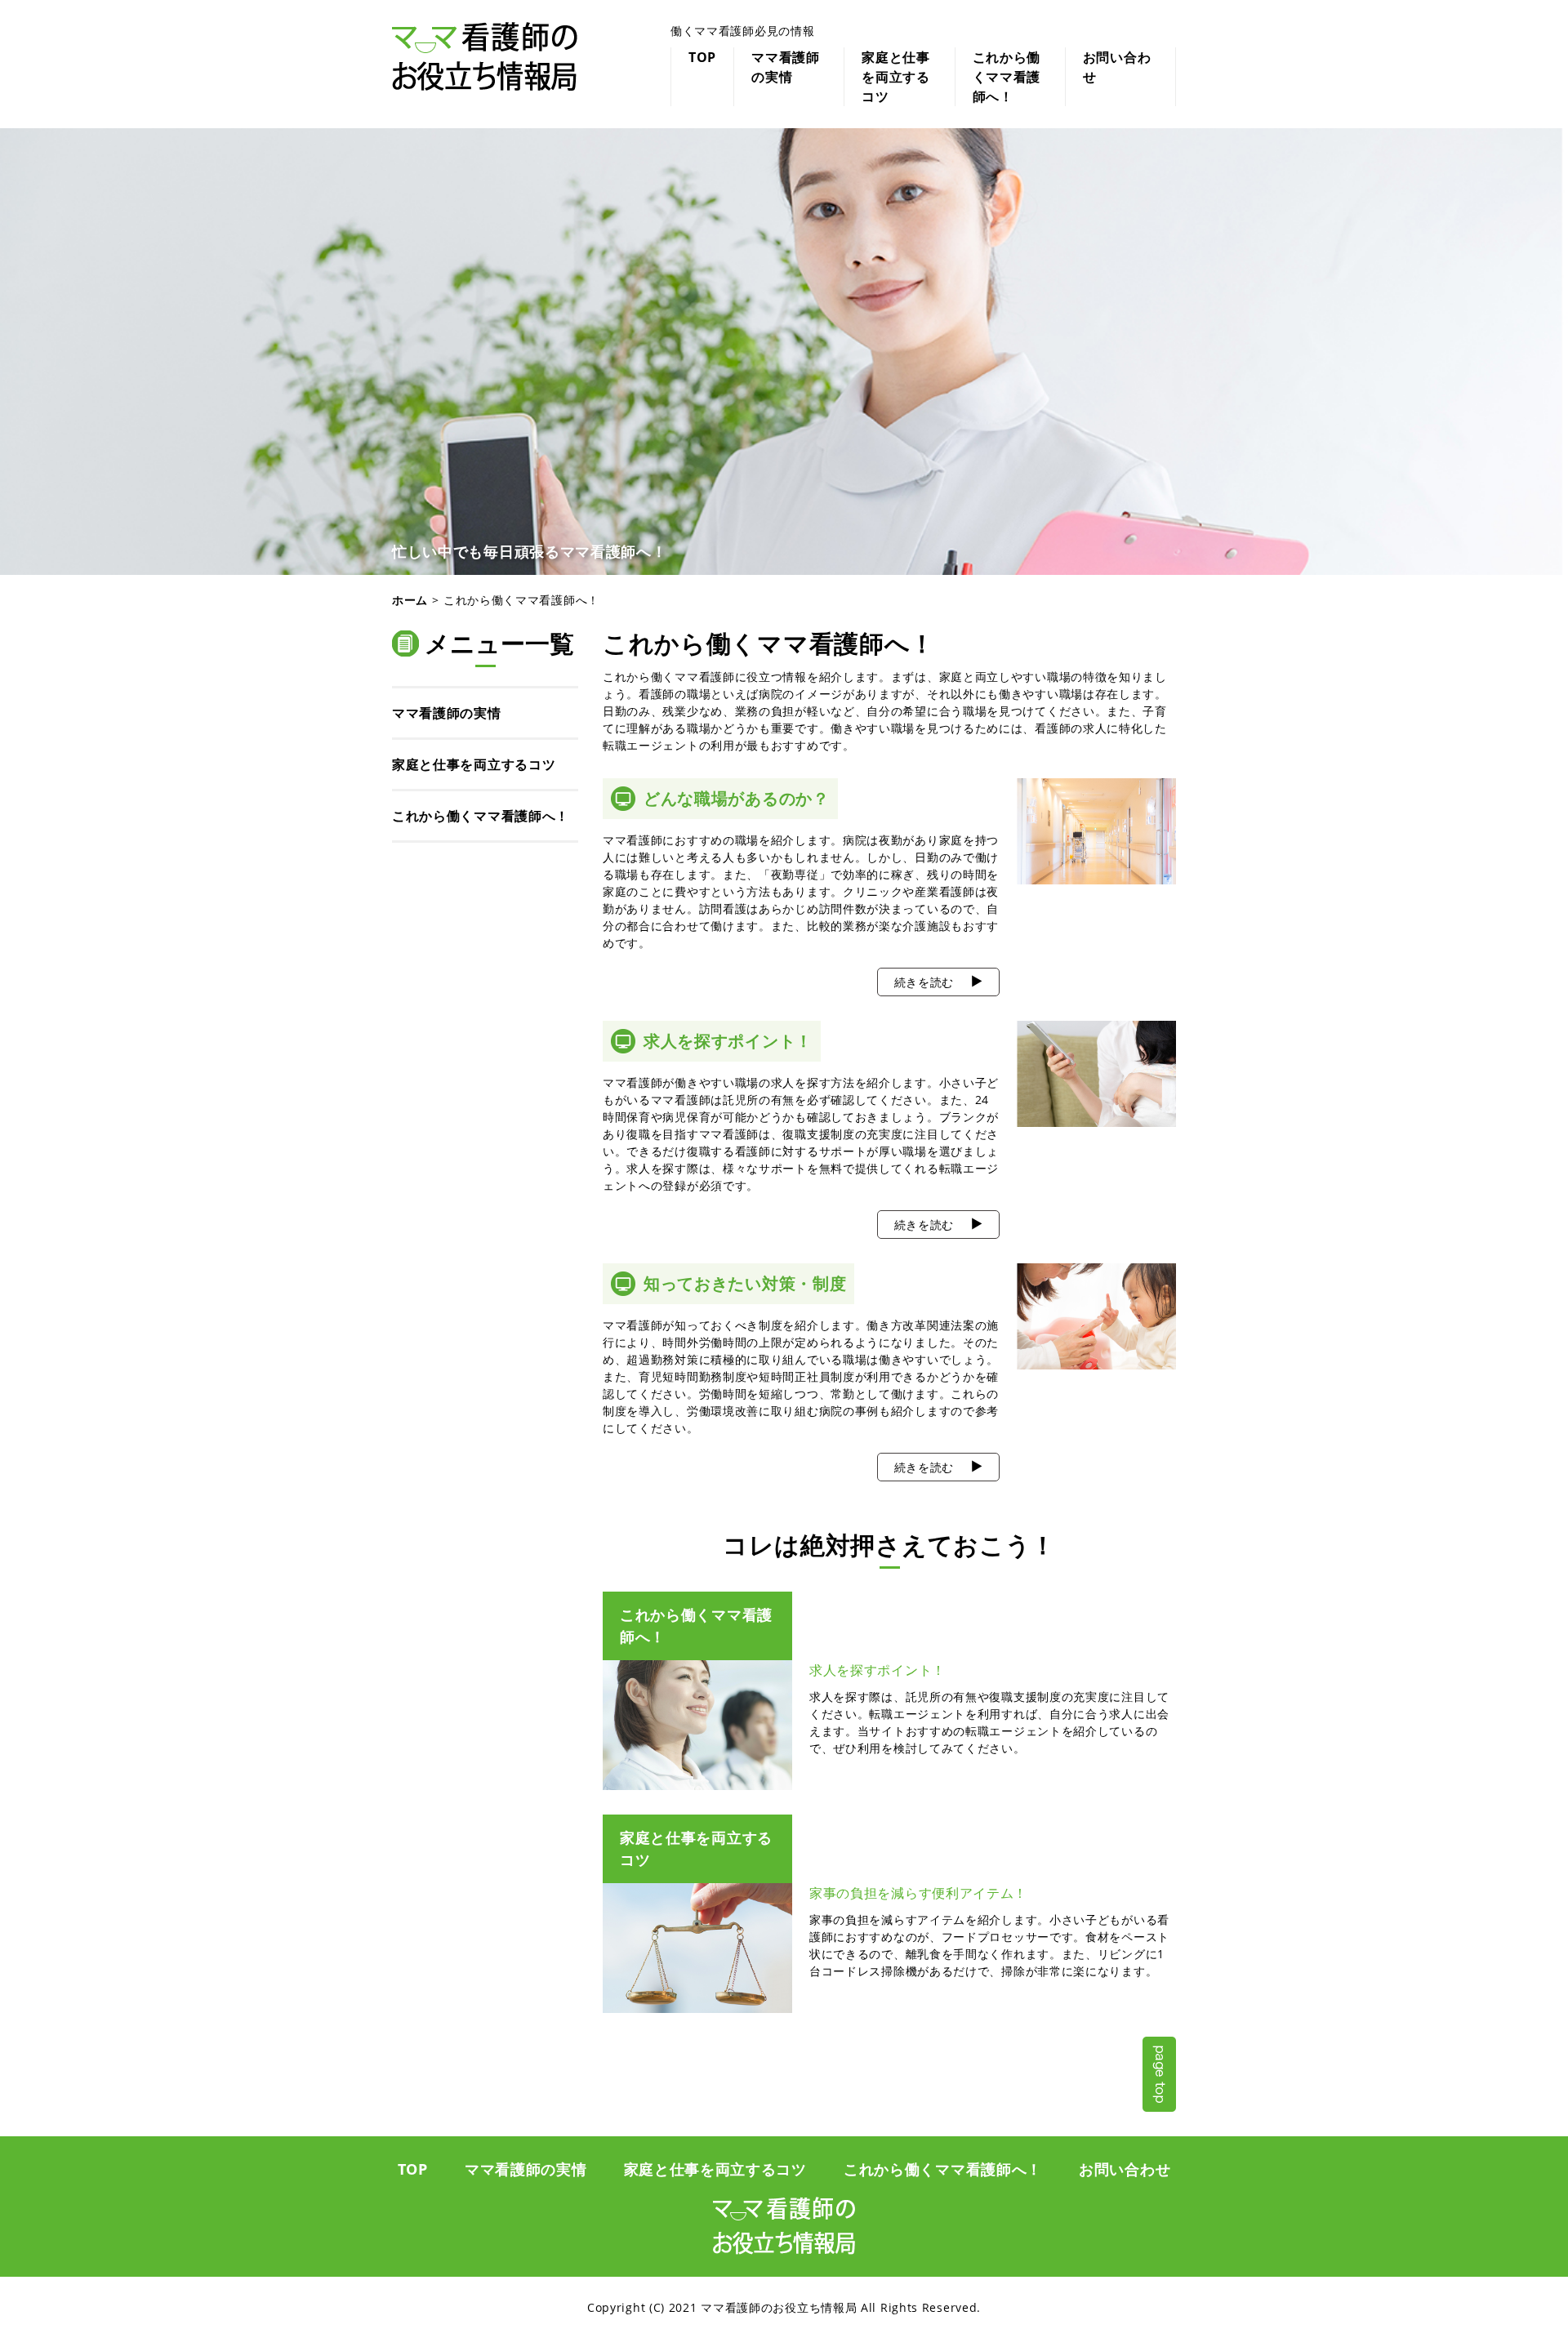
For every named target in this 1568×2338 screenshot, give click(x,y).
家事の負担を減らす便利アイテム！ (918, 1893)
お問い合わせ (1117, 67)
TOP (702, 57)
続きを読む (924, 982)
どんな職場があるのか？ (737, 798)
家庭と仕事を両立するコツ (896, 77)
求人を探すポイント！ (728, 1041)
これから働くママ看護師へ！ (1007, 77)
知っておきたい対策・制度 (745, 1283)
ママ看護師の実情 (786, 67)
